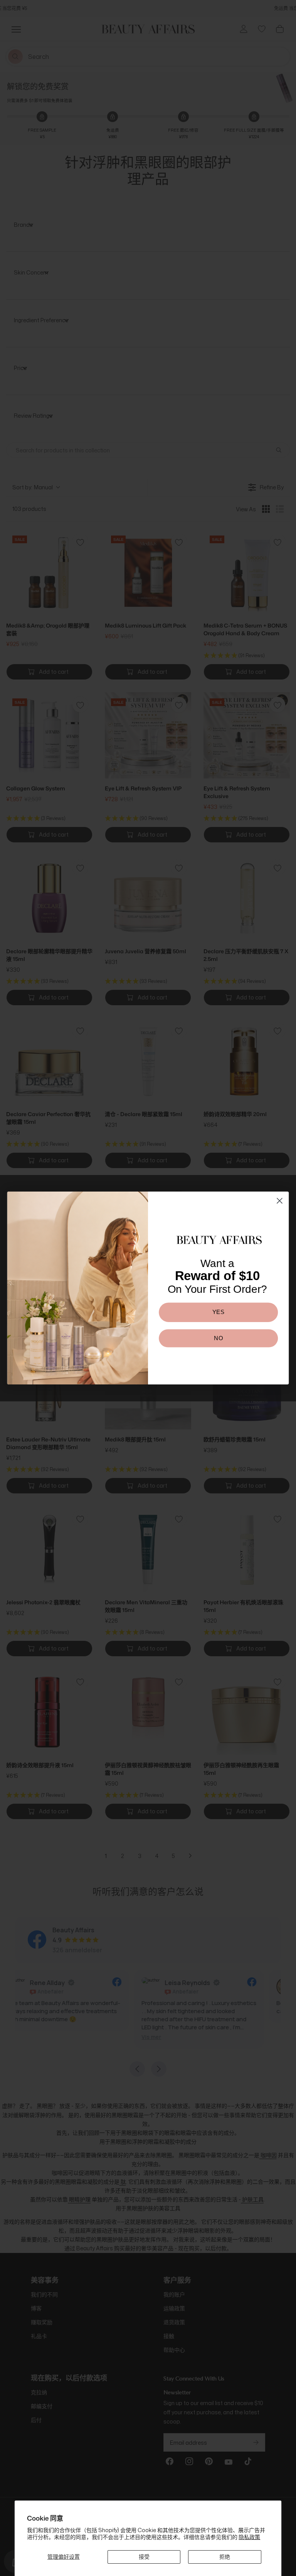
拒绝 (225, 2557)
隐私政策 (249, 2537)
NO (218, 1338)
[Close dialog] (280, 1201)
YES (218, 1312)
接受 (144, 2557)
